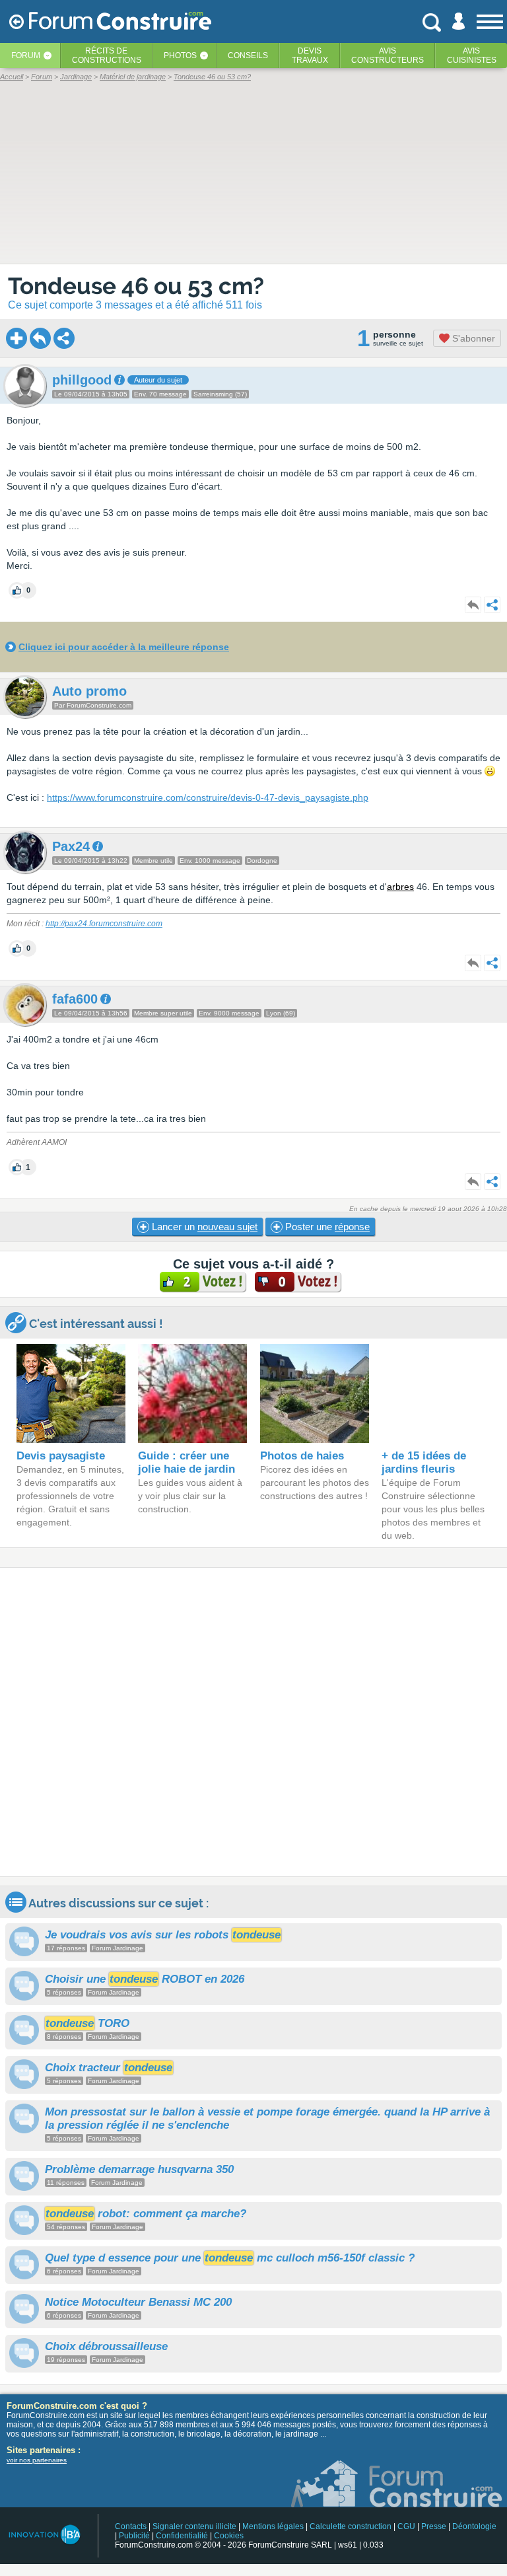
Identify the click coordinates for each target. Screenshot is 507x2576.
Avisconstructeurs (388, 55)
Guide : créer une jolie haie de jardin (186, 1462)
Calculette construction (351, 2526)
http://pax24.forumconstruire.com (104, 924)
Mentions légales (273, 2526)
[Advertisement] (253, 1722)
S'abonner (472, 338)
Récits (107, 55)
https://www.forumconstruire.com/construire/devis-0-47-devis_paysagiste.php (208, 797)
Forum (26, 55)
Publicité (134, 2536)
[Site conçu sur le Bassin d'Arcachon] (44, 2535)
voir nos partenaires (37, 2460)
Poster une (326, 1227)
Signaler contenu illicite (194, 2526)
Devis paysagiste (61, 1456)
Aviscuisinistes (472, 55)
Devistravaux (310, 55)
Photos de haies (302, 1456)
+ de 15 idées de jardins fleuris (424, 1462)
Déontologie (474, 2526)
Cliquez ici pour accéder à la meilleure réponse (124, 647)
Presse (434, 2526)
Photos (180, 55)
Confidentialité (182, 2536)
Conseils (248, 55)
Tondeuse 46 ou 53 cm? (136, 286)
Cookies (229, 2536)
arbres (400, 887)
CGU (406, 2526)
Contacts (131, 2526)
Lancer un (203, 1227)
